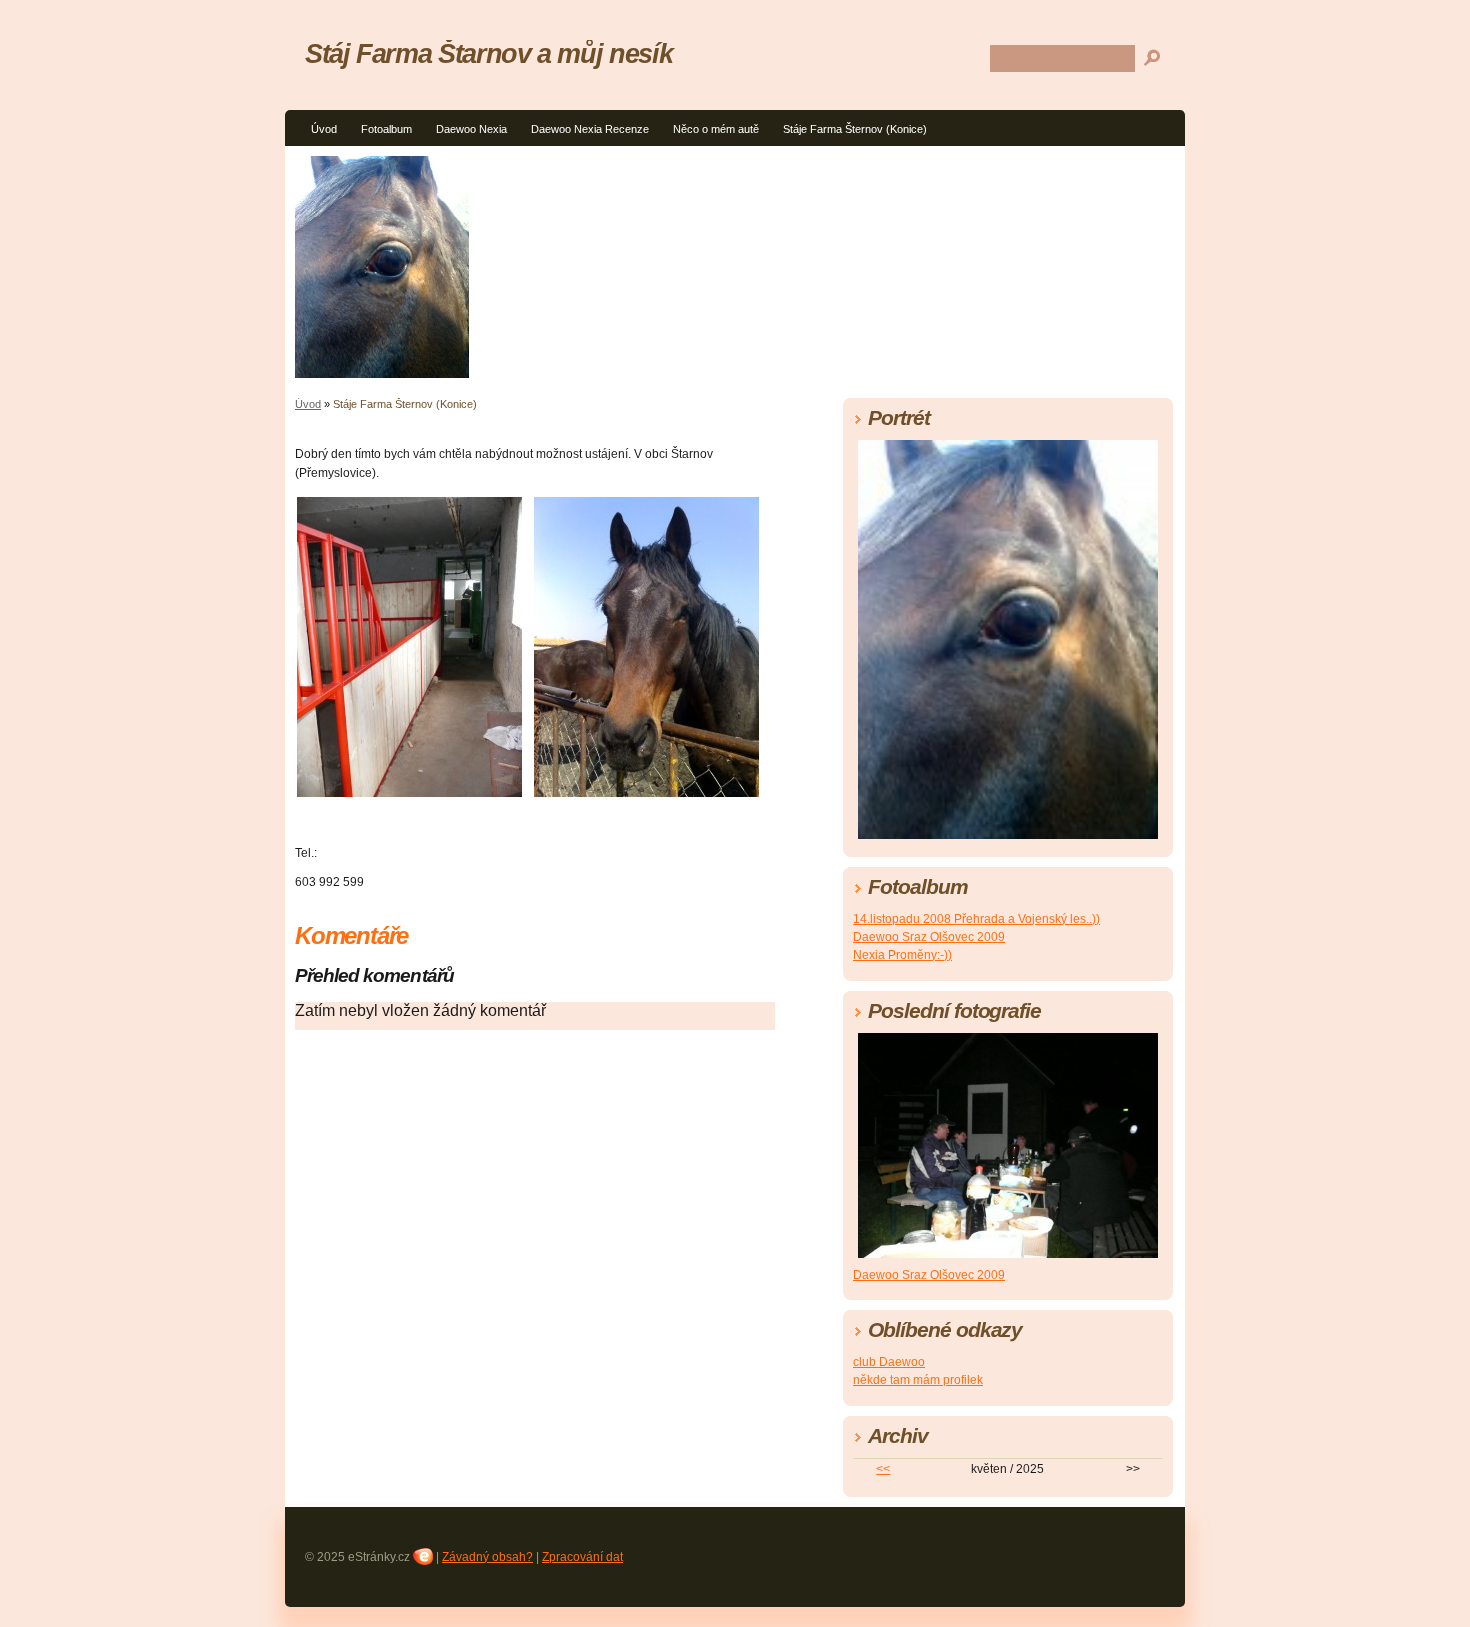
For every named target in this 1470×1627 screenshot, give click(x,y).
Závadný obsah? (487, 1557)
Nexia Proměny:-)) (902, 955)
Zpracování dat (582, 1557)
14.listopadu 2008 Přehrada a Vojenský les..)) (976, 919)
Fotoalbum (386, 129)
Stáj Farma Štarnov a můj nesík (488, 53)
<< (883, 1469)
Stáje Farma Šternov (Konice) (855, 129)
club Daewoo (889, 1362)
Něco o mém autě (716, 129)
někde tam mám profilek (918, 1380)
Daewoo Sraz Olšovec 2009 (929, 937)
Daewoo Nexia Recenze (590, 129)
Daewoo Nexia (471, 129)
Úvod (324, 129)
